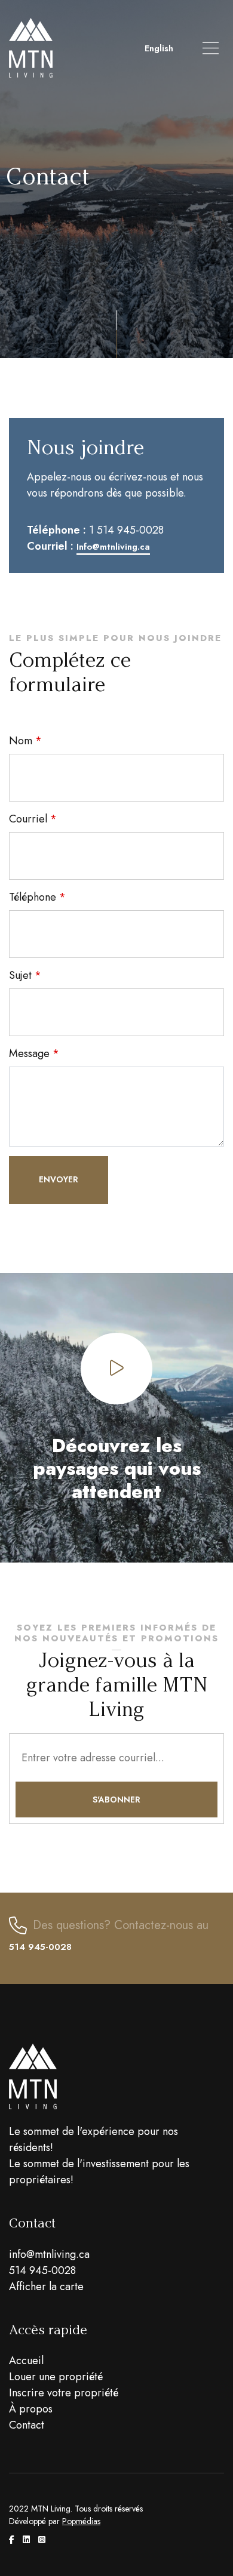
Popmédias (81, 2521)
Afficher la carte (46, 2287)
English (159, 48)
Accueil (26, 2361)
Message (29, 1053)
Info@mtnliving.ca (113, 547)
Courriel (28, 819)
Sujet (20, 975)
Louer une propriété (56, 2377)
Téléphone (33, 897)
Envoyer (59, 1179)
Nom (21, 741)
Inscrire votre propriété (64, 2393)
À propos (31, 2409)
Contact (27, 2425)
